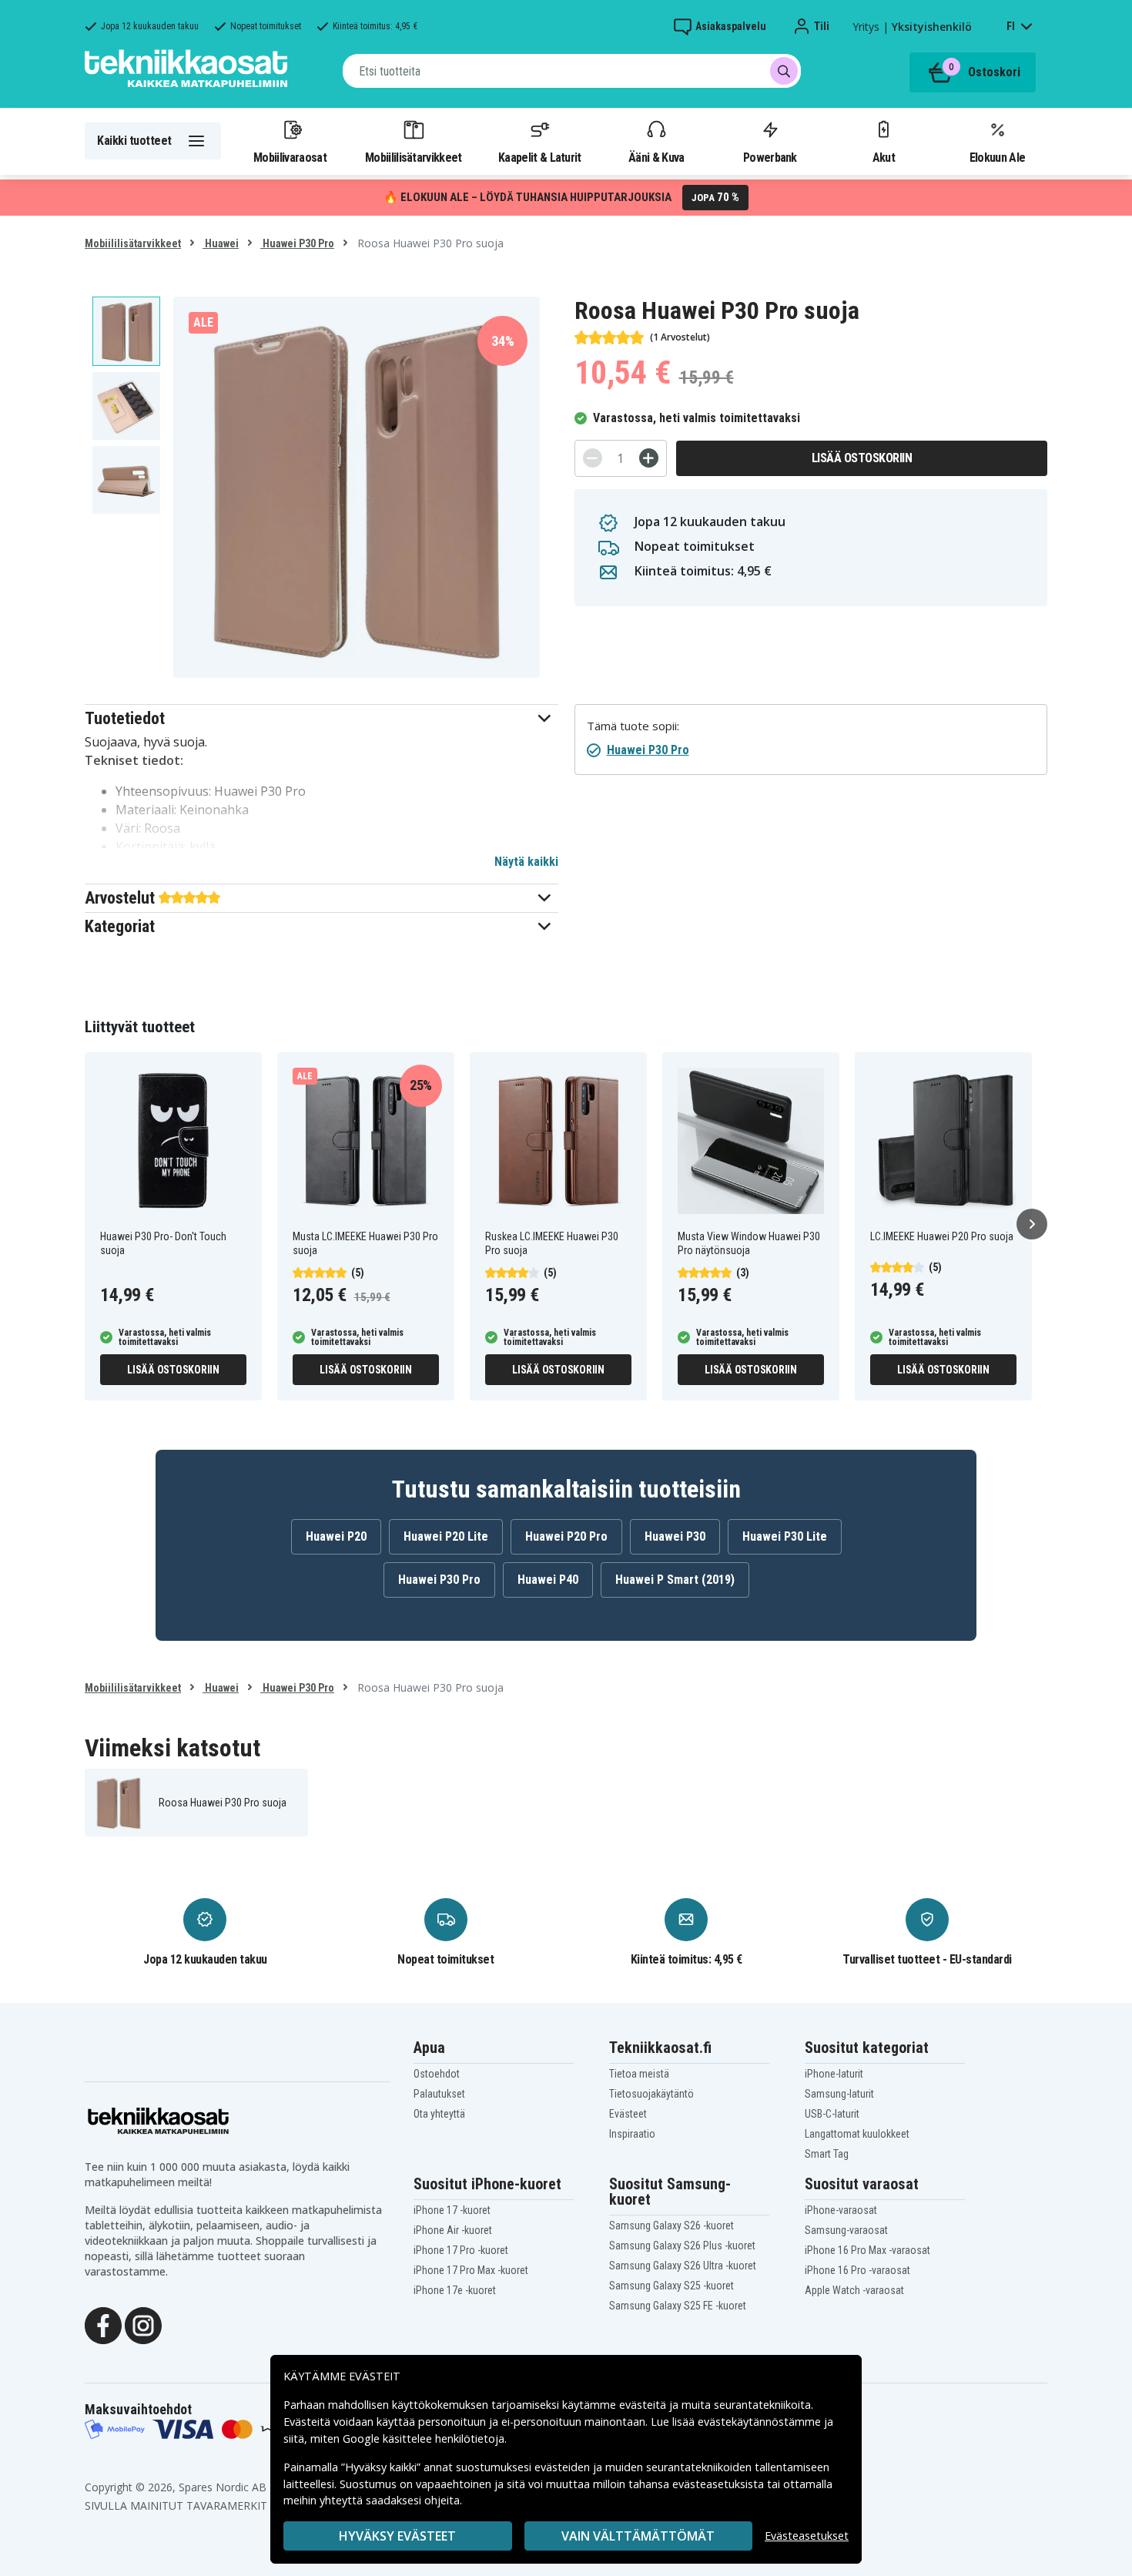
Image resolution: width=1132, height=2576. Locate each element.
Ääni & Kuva (656, 157)
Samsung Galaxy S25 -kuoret (671, 2286)
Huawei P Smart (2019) (675, 1580)
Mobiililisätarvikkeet (414, 157)
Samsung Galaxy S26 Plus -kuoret (682, 2246)
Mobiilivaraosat (290, 157)
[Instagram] (143, 2324)
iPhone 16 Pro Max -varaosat (867, 2250)
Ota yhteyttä (439, 2114)
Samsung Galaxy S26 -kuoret (671, 2225)
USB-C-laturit (832, 2114)
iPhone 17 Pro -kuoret (461, 2250)
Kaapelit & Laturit (540, 157)
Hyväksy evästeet (397, 2536)
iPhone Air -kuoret (453, 2230)
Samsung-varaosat (846, 2230)
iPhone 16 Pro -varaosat (857, 2270)
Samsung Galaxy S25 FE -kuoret (678, 2306)
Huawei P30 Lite (785, 1536)
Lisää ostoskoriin (862, 458)
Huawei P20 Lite (446, 1536)
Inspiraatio (632, 2134)
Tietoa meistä (639, 2074)
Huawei (221, 243)
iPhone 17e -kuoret (455, 2290)
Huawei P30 (675, 1536)
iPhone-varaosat (841, 2210)
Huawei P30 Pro (297, 243)
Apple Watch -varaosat (854, 2290)
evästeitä (644, 2405)
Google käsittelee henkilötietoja (424, 2438)
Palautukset (439, 2094)
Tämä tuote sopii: (633, 726)
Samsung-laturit (839, 2094)
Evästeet (628, 2114)
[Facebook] (103, 2324)
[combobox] (572, 71)
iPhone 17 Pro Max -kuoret (471, 2270)
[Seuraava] (1032, 1224)
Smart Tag (827, 2154)
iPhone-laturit (834, 2074)
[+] (649, 458)
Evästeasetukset (807, 2536)
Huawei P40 (548, 1580)
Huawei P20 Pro (566, 1536)
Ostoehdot (437, 2074)
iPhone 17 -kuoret (452, 2210)
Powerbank (770, 157)
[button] (322, 718)
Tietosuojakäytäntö (651, 2094)
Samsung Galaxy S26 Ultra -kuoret (683, 2266)
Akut (884, 157)
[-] (593, 458)
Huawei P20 (336, 1536)
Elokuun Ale (997, 157)
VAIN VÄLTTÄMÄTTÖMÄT (638, 2536)
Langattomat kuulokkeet (857, 2134)
